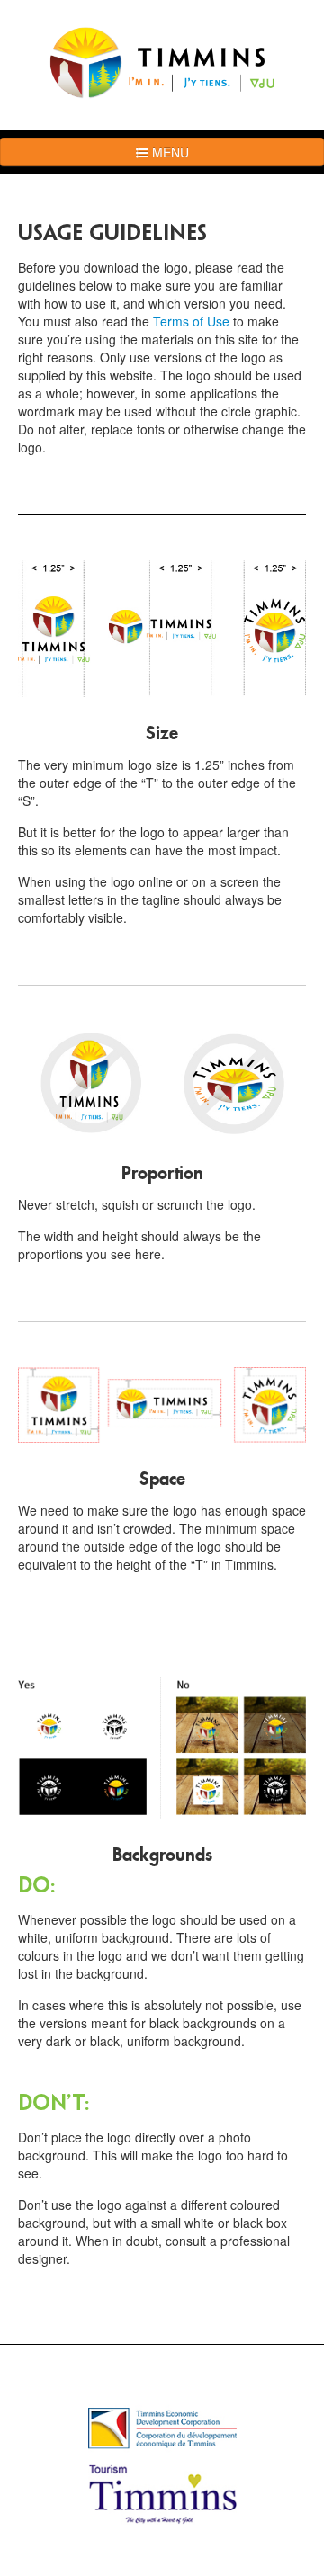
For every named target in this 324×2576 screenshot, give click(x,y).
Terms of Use (193, 321)
